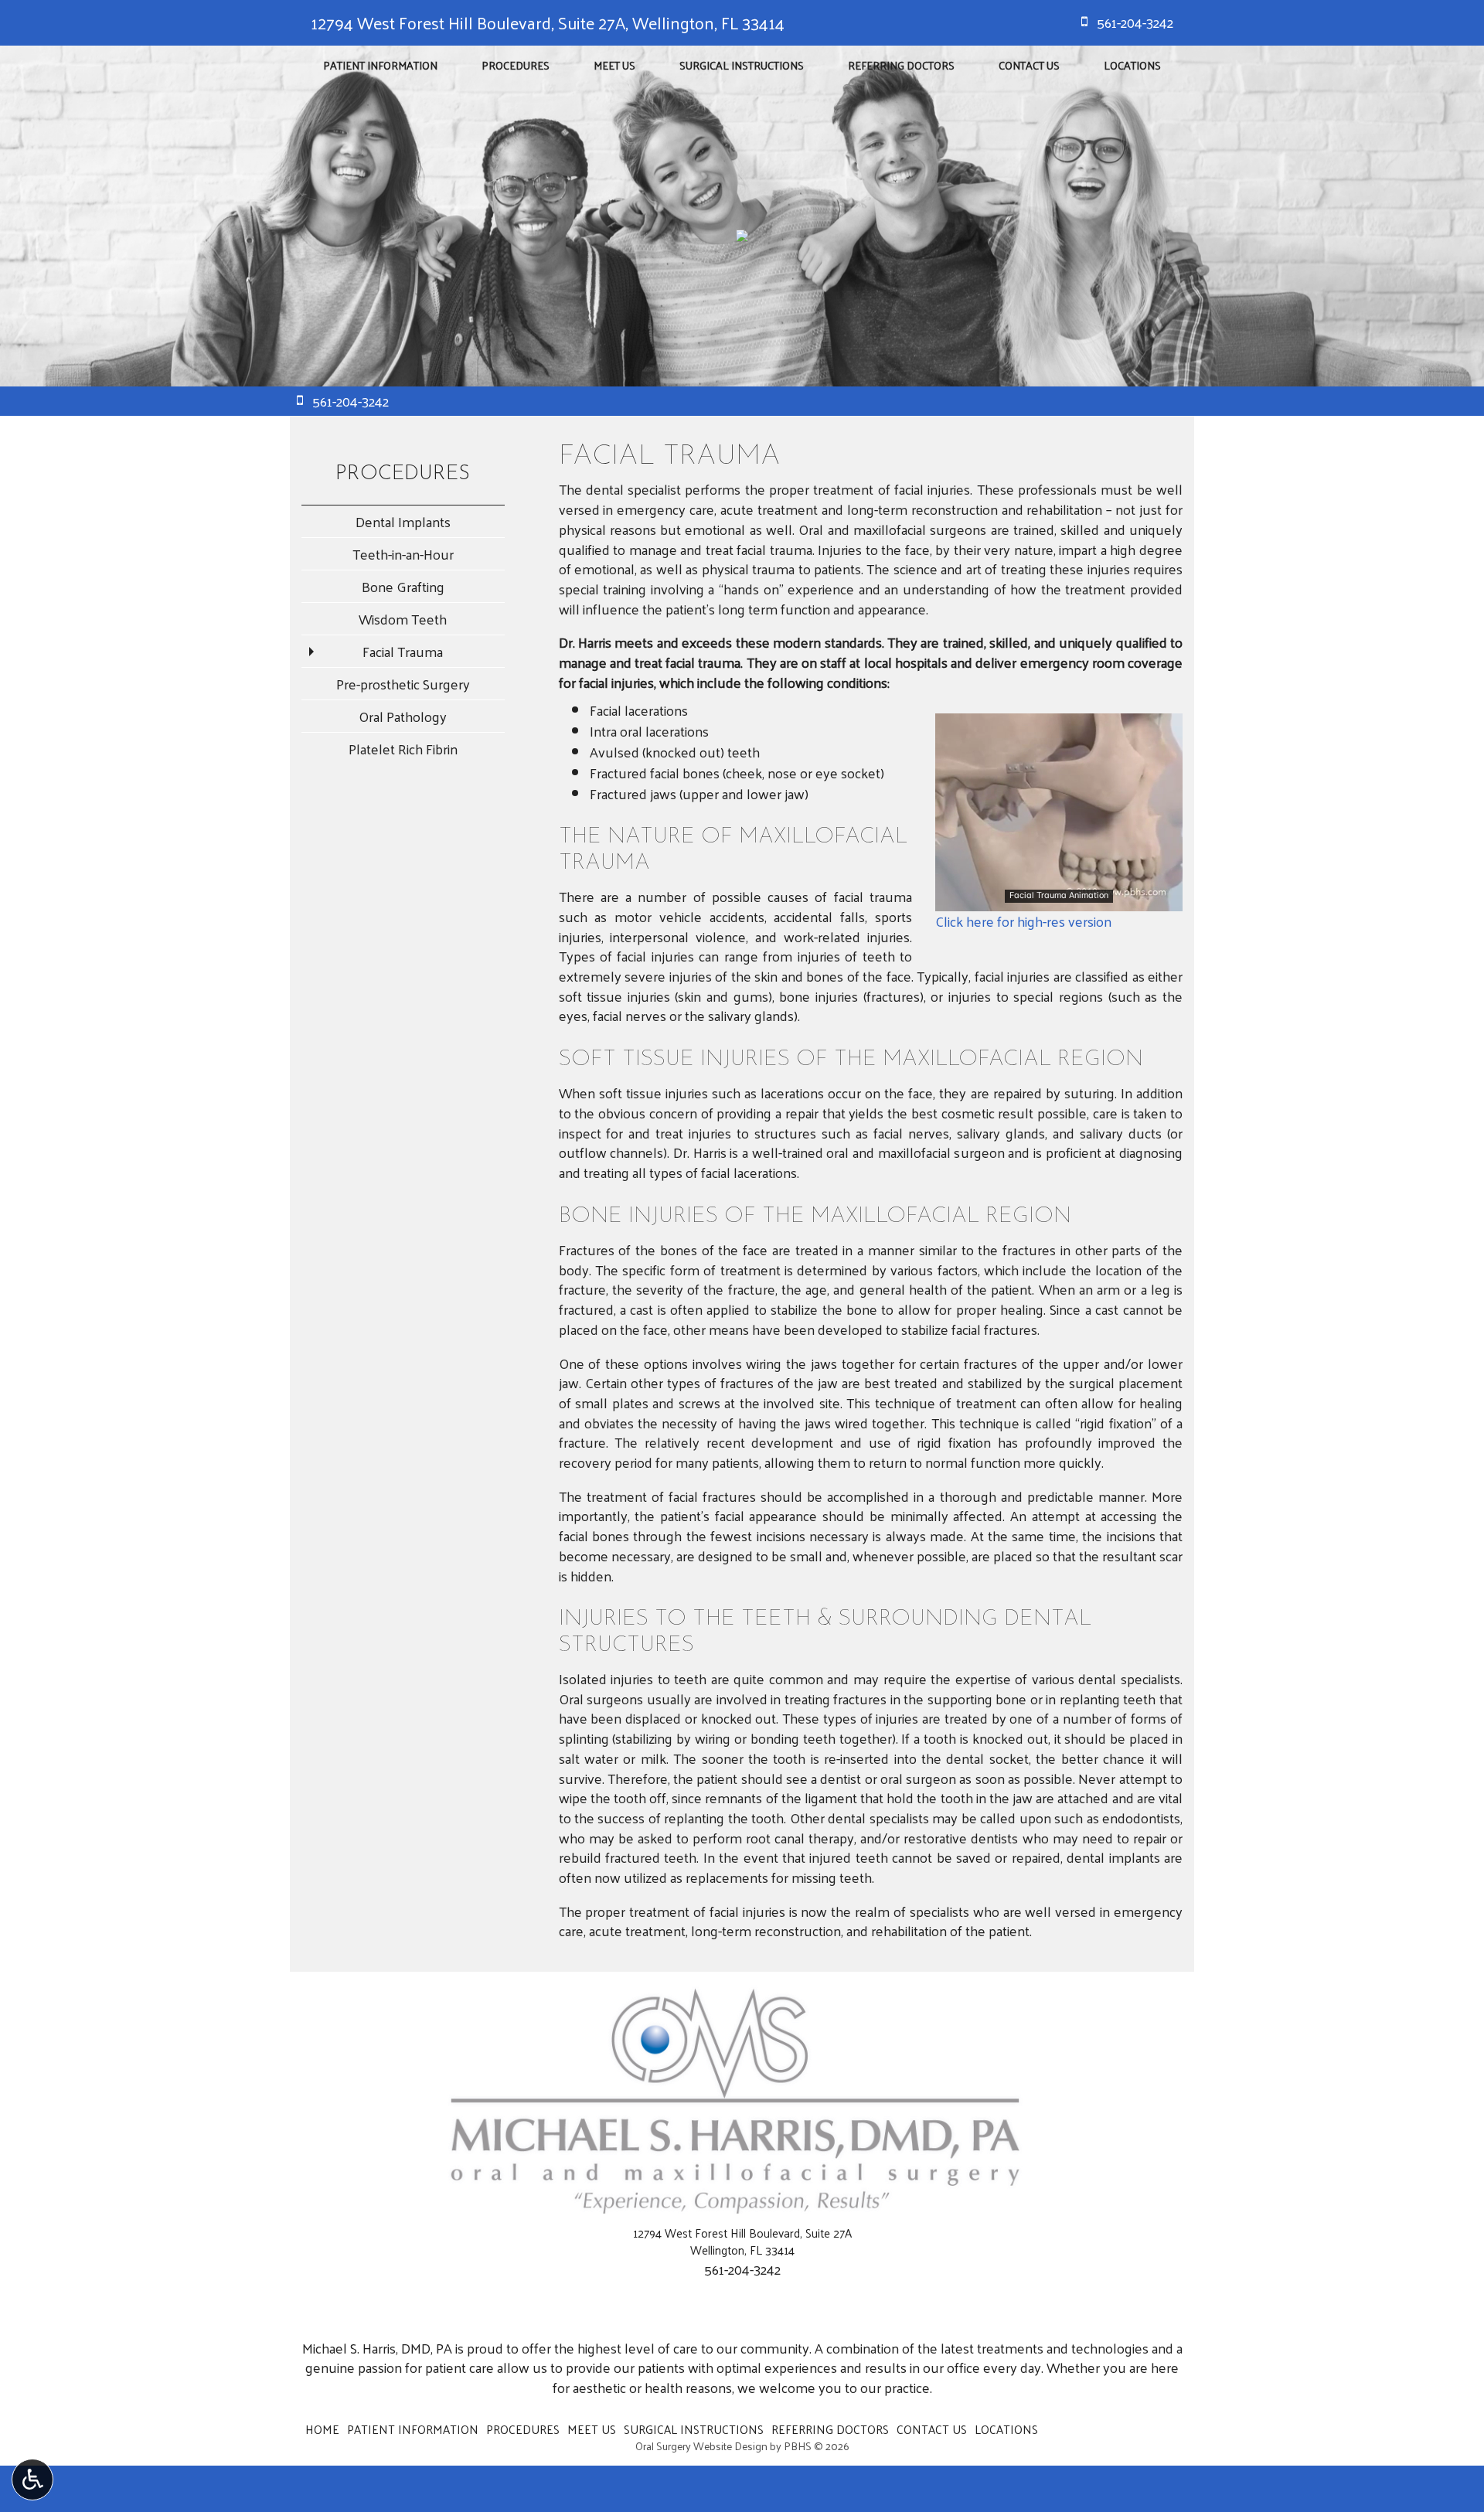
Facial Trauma (403, 651)
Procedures (516, 65)
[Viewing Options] (32, 2480)
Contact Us (1029, 65)
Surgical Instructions (742, 65)
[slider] (1058, 899)
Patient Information (380, 65)
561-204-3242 (742, 2269)
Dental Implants (403, 521)
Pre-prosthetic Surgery (403, 684)
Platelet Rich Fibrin (403, 749)
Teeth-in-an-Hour (403, 554)
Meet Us (614, 65)
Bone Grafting (403, 586)
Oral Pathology (403, 716)
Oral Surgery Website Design (701, 2446)
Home (322, 2429)
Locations (1132, 65)
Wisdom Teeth (403, 619)
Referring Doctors (901, 65)
